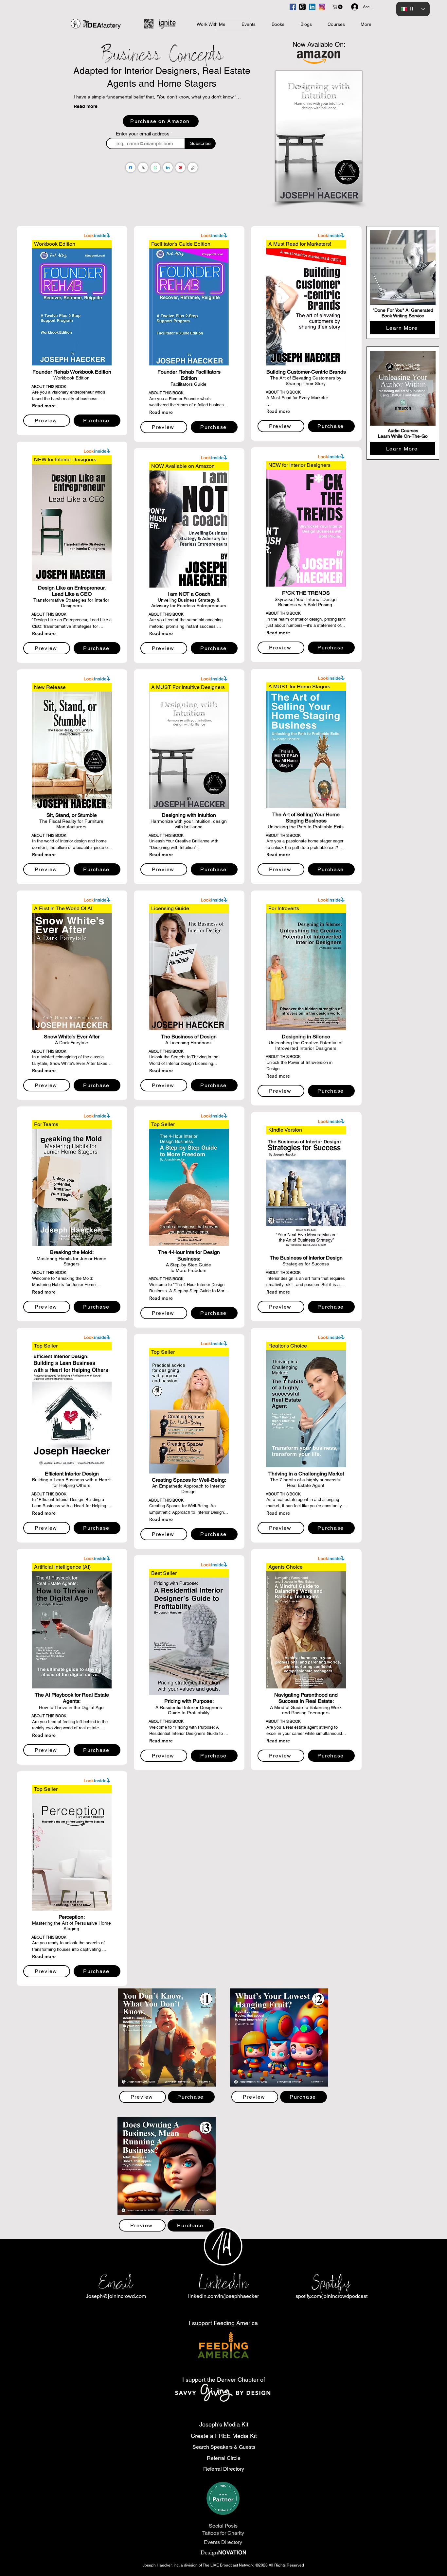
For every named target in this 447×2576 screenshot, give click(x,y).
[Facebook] (131, 168)
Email (116, 2283)
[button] (338, 7)
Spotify (331, 2283)
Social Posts (223, 2526)
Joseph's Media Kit (224, 2424)
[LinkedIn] (168, 168)
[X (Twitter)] (143, 168)
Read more (86, 106)
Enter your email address (143, 134)
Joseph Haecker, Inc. (162, 2565)
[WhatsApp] (155, 168)
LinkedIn (223, 2283)
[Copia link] (193, 168)
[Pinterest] (180, 168)
